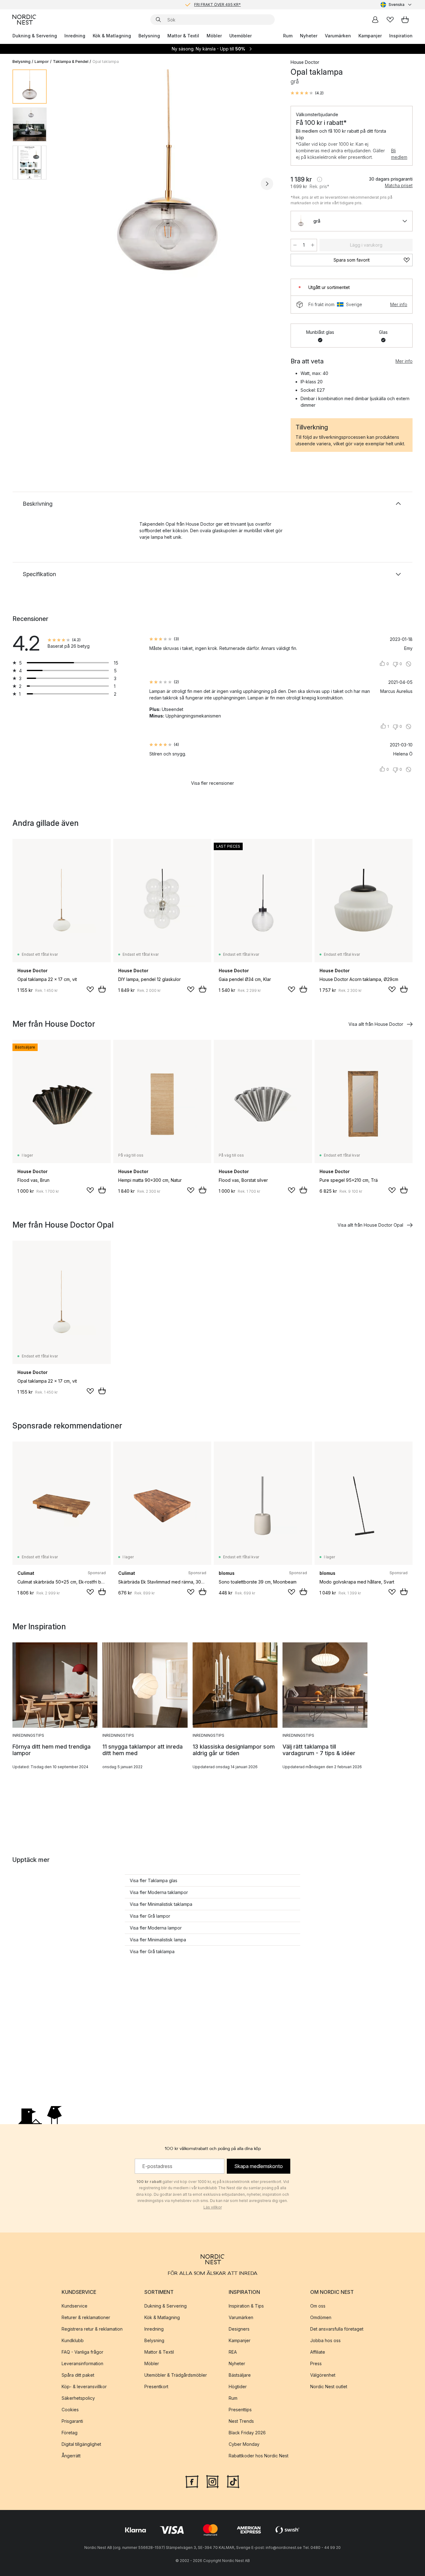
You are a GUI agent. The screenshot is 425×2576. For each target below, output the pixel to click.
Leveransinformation (82, 2363)
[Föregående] (68, 184)
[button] (307, 93)
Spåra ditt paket (78, 2375)
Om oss (318, 2306)
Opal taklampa (106, 62)
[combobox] (397, 5)
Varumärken (338, 36)
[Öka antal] (313, 245)
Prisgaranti (72, 2421)
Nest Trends (241, 2421)
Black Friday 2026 (247, 2433)
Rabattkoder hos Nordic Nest (259, 2456)
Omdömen (321, 2317)
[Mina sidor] (375, 20)
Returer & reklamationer (86, 2317)
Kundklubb (73, 2340)
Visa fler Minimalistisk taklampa (161, 1904)
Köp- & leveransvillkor (84, 2387)
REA (233, 2352)
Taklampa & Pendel (71, 62)
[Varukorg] (405, 20)
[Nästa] (267, 184)
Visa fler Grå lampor (150, 1916)
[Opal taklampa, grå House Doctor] (167, 183)
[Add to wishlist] (90, 989)
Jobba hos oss (325, 2340)
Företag (70, 2433)
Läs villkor (213, 2207)
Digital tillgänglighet (81, 2444)
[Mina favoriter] (390, 20)
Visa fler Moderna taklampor (159, 1892)
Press (316, 2363)
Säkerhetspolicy (78, 2398)
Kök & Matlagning (112, 36)
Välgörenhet (323, 2375)
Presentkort (156, 2387)
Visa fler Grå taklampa (152, 1951)
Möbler (214, 36)
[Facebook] (192, 2481)
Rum (288, 36)
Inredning (75, 36)
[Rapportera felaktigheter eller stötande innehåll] (409, 664)
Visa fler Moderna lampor (156, 1928)
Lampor (42, 62)
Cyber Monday (244, 2444)
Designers (239, 2329)
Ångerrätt (71, 2456)
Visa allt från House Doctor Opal (370, 1225)
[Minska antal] (295, 245)
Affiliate (318, 2352)
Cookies (70, 2410)
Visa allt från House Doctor (376, 1024)
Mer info (399, 304)
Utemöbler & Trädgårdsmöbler (176, 2375)
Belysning (149, 36)
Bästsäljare (240, 2375)
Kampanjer (370, 36)
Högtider (238, 2387)
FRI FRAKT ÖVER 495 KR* (217, 5)
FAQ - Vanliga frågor (82, 2352)
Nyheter (309, 36)
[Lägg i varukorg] (102, 989)
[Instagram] (213, 2481)
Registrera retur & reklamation (92, 2329)
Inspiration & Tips (246, 2306)
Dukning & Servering (35, 36)
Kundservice (75, 2306)
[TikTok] (233, 2481)
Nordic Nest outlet (329, 2387)
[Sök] (158, 20)
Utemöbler (241, 36)
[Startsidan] (24, 20)
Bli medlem (399, 154)
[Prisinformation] (320, 179)
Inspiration (401, 36)
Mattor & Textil (183, 36)
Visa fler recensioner (213, 783)
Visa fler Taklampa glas (154, 1880)
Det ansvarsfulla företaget (337, 2329)
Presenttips (240, 2410)
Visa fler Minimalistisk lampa (158, 1940)
